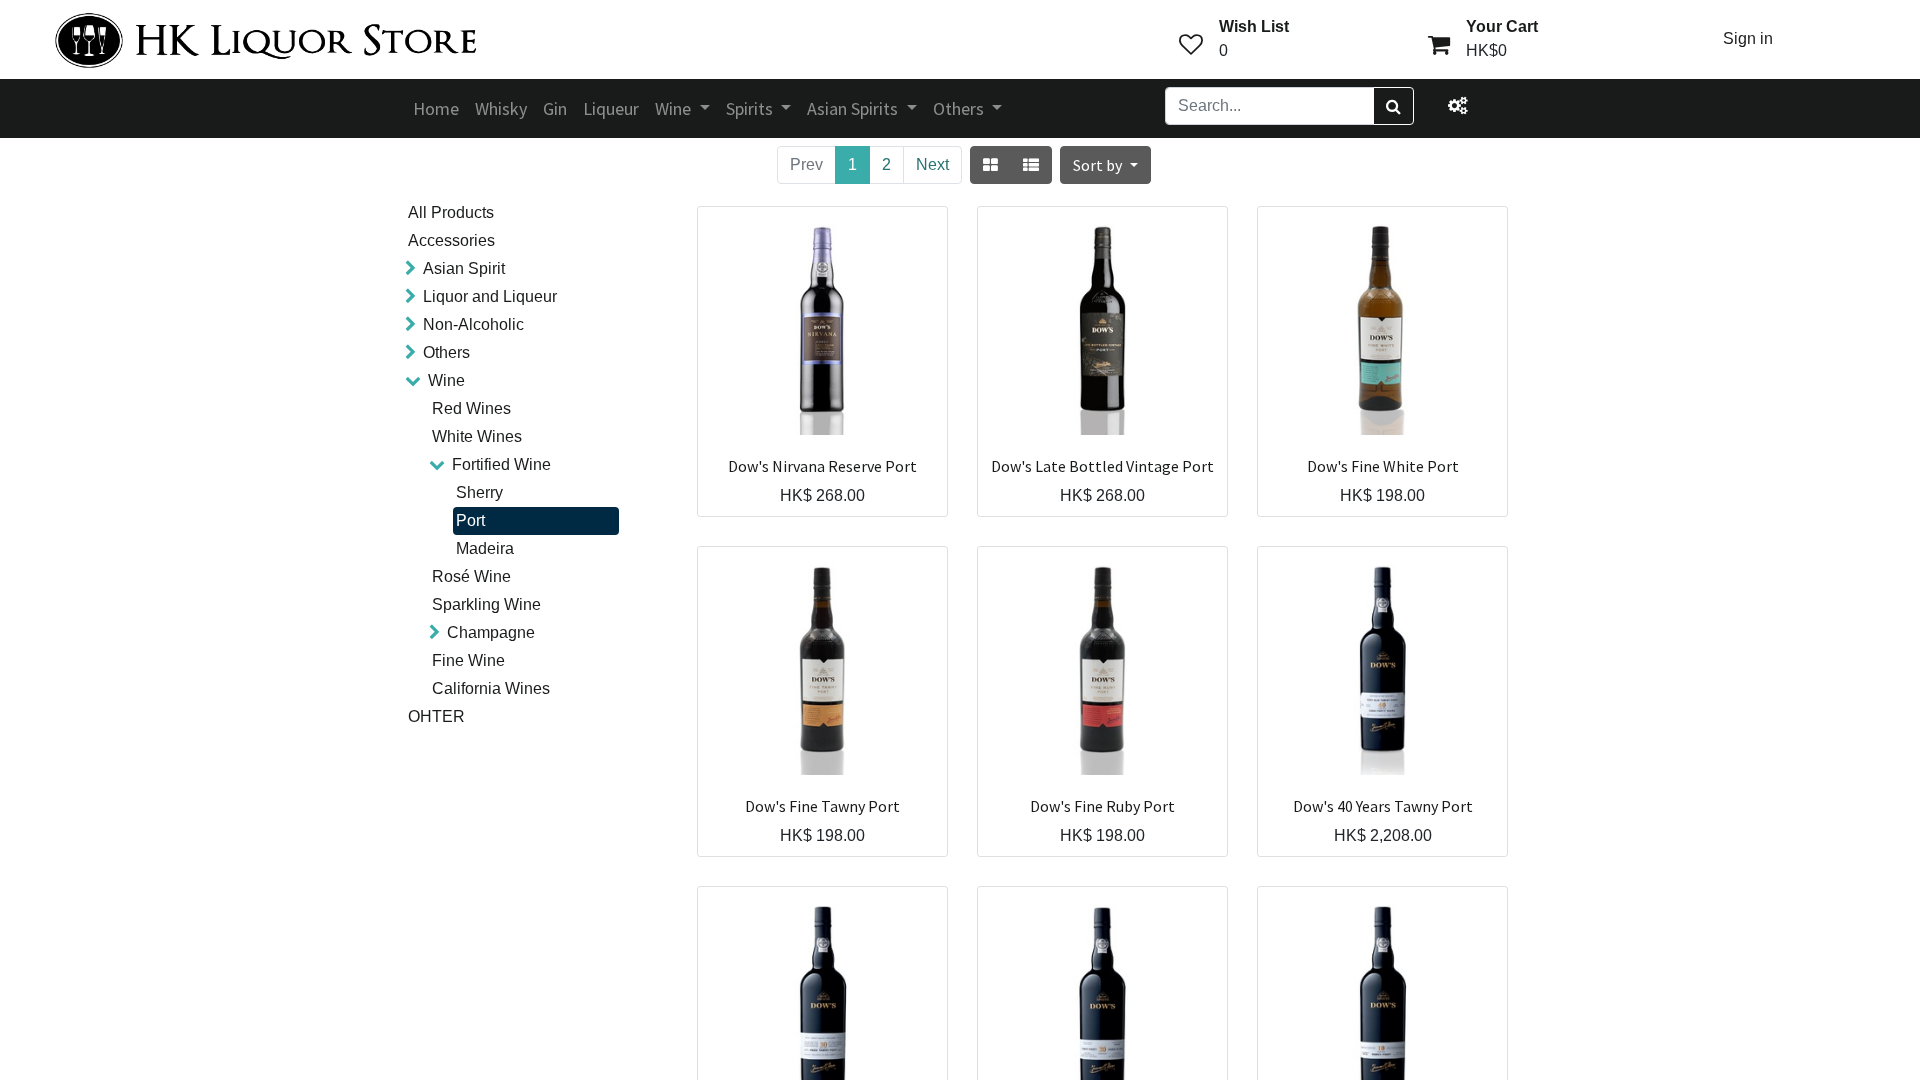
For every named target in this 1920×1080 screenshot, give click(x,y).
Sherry (479, 492)
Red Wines (471, 408)
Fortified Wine (501, 464)
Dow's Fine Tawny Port (822, 806)
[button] (1105, 165)
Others (446, 352)
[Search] (1393, 106)
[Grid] (990, 165)
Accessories (451, 240)
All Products (451, 212)
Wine (446, 380)
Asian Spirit (464, 268)
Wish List (1254, 26)
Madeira (485, 548)
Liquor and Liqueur (490, 296)
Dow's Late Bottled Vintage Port (1102, 466)
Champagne (491, 632)
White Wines (477, 436)
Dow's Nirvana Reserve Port (822, 466)
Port (470, 520)
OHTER (436, 716)
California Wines (491, 688)
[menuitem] (436, 108)
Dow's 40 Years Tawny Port (1383, 806)
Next (932, 164)
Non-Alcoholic (473, 324)
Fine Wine (468, 660)
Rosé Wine (471, 576)
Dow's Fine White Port (1383, 466)
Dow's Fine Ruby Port (1102, 806)
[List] (1031, 165)
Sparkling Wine (486, 604)
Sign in (1748, 38)
